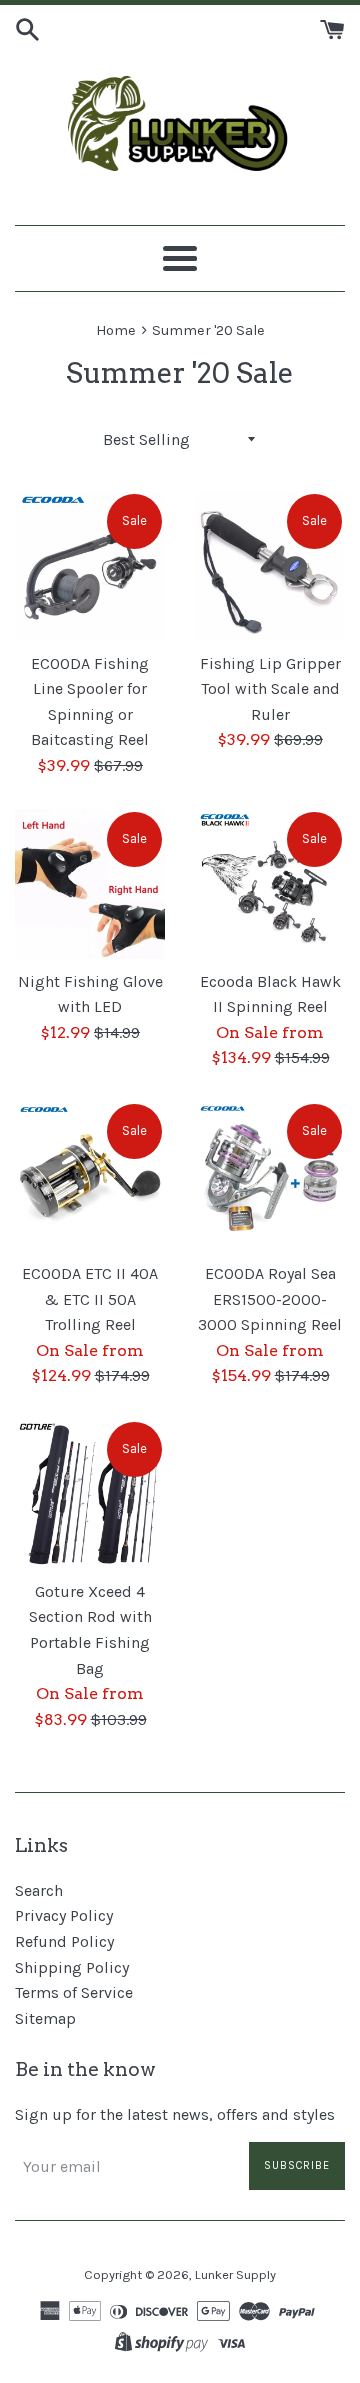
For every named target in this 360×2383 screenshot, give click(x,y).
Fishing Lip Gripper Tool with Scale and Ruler (270, 689)
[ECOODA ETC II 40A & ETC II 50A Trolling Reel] (90, 1176)
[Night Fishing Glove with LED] (90, 884)
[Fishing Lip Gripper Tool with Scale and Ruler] (270, 566)
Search (39, 1890)
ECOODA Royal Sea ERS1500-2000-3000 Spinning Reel (270, 1299)
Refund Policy (64, 1941)
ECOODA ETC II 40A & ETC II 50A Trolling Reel (90, 1299)
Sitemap (45, 2018)
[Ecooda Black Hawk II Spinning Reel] (270, 884)
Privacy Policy (64, 1915)
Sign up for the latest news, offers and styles (175, 2114)
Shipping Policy (72, 1967)
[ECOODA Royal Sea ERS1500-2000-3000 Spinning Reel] (270, 1176)
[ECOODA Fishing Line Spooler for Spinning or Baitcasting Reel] (90, 566)
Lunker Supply (235, 2274)
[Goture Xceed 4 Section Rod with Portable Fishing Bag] (90, 1494)
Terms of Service (74, 1992)
